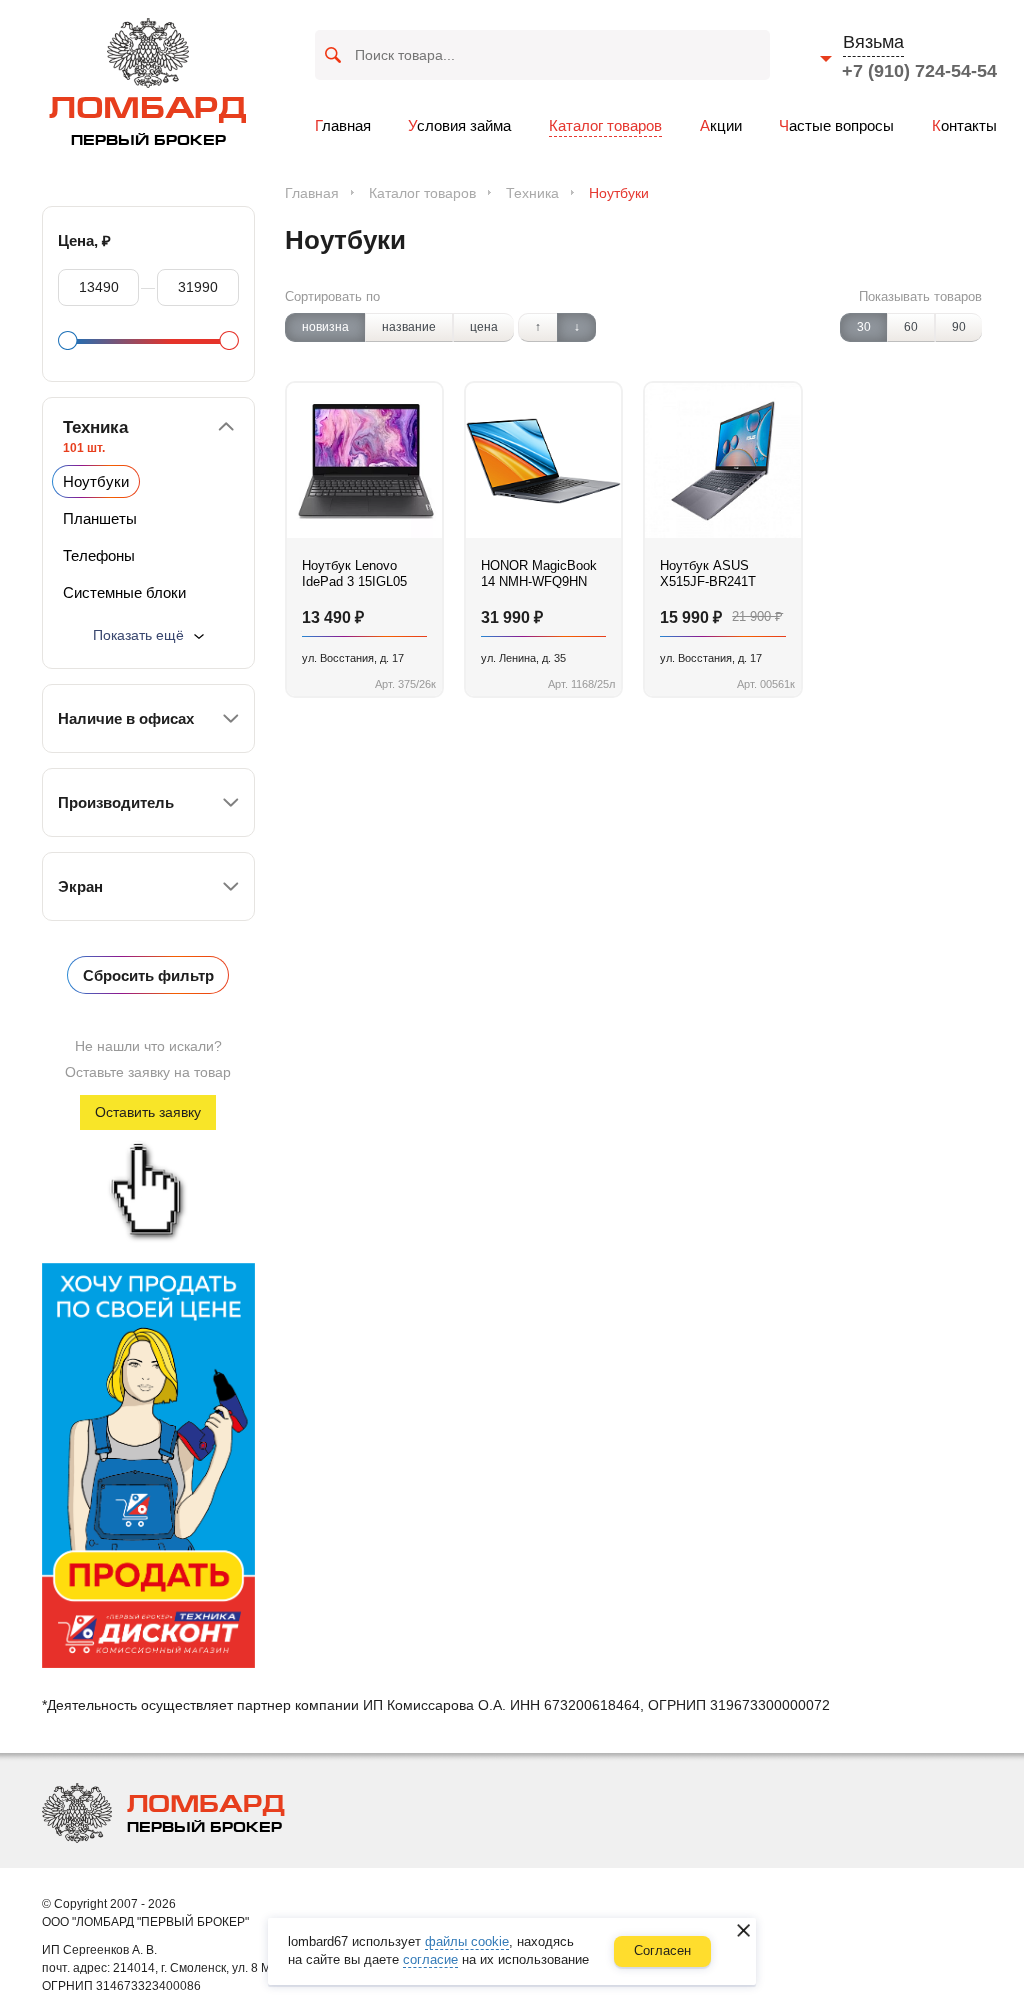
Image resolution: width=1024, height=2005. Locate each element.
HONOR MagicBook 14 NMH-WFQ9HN (539, 573)
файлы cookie (467, 1941)
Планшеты (100, 518)
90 (959, 327)
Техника (532, 193)
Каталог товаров (422, 193)
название (409, 327)
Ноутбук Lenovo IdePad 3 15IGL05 (354, 573)
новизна (325, 327)
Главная (312, 193)
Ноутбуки (96, 481)
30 (864, 327)
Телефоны (99, 555)
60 (911, 327)
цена (484, 327)
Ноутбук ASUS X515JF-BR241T (708, 573)
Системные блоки (124, 592)
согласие (430, 1959)
